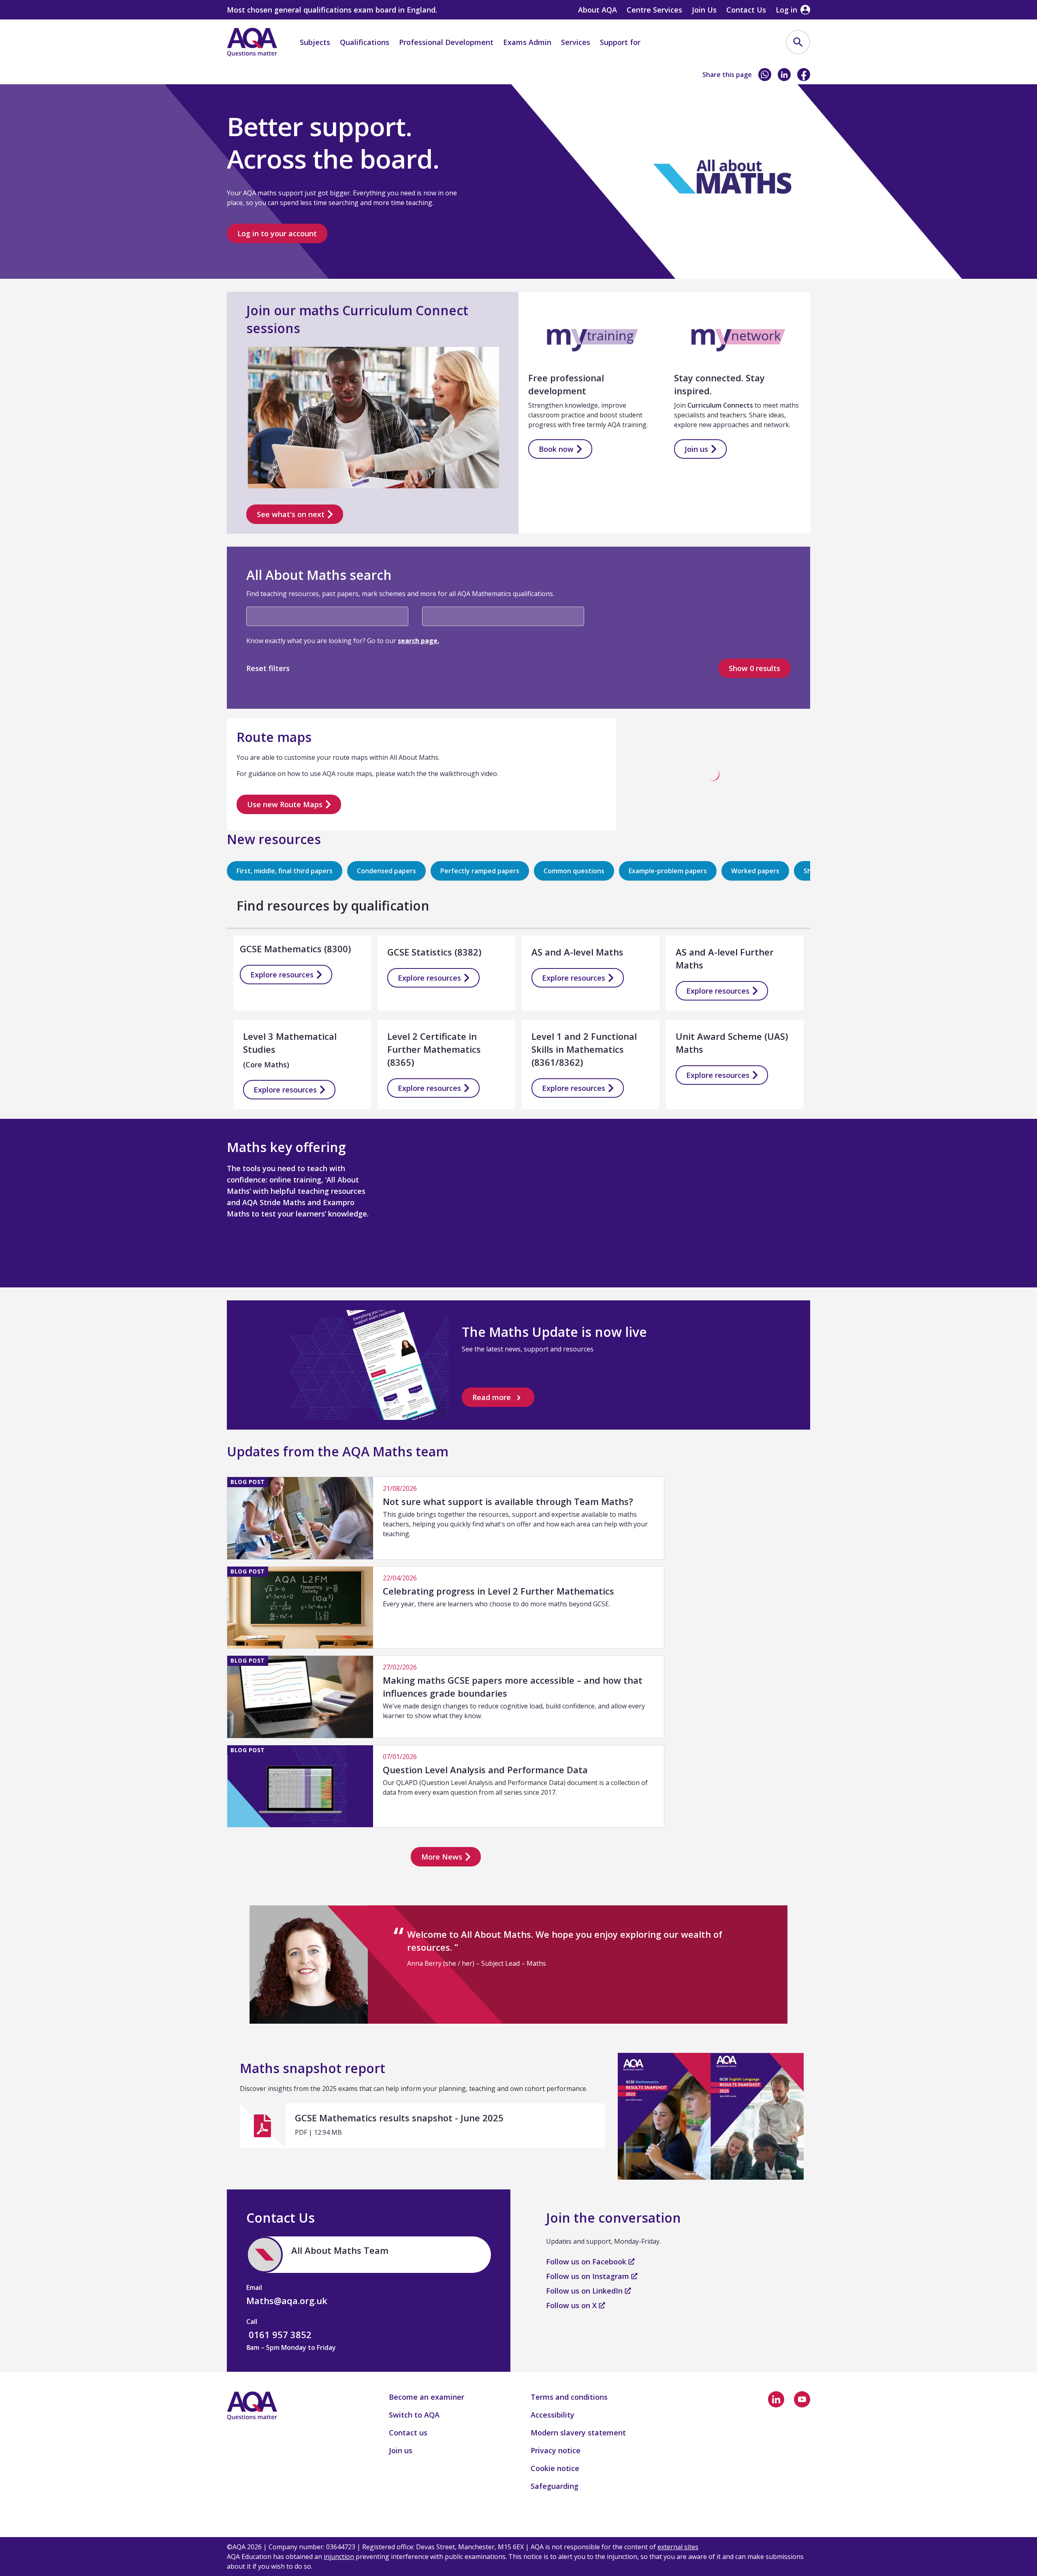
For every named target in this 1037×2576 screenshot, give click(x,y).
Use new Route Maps (285, 804)
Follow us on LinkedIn (585, 2291)
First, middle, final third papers (285, 871)
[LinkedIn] (784, 75)
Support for (620, 42)
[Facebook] (804, 75)
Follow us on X (572, 2305)
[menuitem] (798, 42)
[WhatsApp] (765, 75)
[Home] (252, 42)
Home (236, 76)
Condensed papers (386, 871)
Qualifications (365, 42)
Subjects (315, 42)
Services (576, 42)
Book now (556, 449)
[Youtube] (802, 2399)
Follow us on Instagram (589, 2276)
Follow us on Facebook (587, 2262)
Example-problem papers (668, 871)
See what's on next (291, 514)
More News (442, 1857)
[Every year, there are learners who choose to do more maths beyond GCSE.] (446, 1608)
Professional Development (446, 42)
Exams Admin (527, 42)
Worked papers (755, 871)
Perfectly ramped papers (480, 871)
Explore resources (282, 975)
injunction (339, 2557)
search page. (418, 641)
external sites (678, 2547)
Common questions (574, 871)
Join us (696, 449)
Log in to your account (277, 233)
